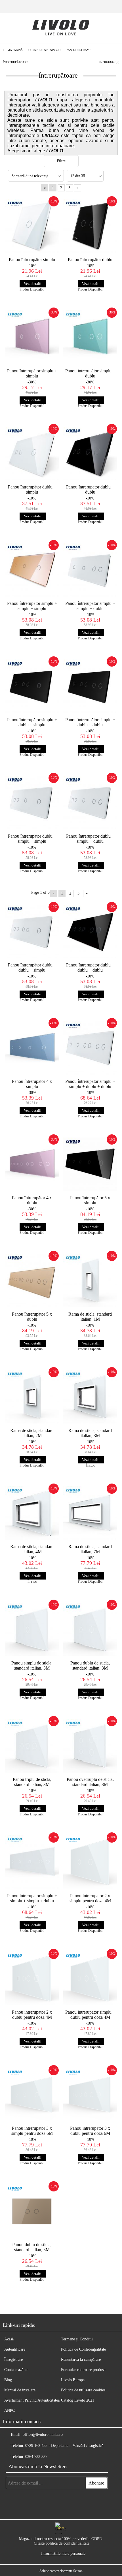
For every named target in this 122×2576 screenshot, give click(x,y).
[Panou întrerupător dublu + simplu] (32, 454)
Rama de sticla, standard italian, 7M (90, 1549)
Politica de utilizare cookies (83, 2390)
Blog (8, 2380)
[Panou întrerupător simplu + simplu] (32, 337)
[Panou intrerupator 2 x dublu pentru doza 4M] (32, 1979)
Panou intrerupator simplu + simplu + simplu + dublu (32, 1898)
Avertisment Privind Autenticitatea (32, 2400)
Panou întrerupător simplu (32, 260)
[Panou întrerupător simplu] (32, 226)
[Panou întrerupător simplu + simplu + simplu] (32, 570)
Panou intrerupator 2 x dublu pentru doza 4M (32, 2015)
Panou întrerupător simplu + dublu (90, 373)
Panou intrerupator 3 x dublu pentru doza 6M (90, 2131)
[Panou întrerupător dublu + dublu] (90, 454)
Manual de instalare (20, 2390)
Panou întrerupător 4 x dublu (32, 1200)
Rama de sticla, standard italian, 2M (32, 1433)
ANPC (10, 2410)
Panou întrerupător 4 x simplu (32, 1084)
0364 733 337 (36, 2457)
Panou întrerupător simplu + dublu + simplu (32, 722)
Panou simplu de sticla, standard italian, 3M (32, 1665)
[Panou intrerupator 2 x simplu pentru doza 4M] (90, 1862)
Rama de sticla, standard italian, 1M (90, 1317)
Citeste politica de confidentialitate (62, 2543)
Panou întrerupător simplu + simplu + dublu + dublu (90, 1084)
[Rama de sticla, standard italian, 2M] (32, 1397)
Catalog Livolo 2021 (78, 2400)
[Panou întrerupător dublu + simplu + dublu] (90, 803)
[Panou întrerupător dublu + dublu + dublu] (90, 932)
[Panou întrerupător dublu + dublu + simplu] (32, 932)
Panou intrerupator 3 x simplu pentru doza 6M (32, 2131)
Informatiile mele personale (63, 2553)
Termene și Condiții (77, 2339)
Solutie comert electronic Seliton (61, 2571)
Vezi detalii (33, 284)
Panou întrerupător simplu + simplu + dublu (90, 606)
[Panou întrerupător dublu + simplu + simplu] (32, 803)
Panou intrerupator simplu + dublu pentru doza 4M (90, 2015)
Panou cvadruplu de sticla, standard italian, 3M (90, 1782)
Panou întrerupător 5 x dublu (32, 1317)
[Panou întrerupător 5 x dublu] (32, 1280)
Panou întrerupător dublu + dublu (90, 489)
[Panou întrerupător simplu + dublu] (90, 337)
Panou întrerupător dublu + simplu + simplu (32, 839)
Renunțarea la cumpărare (81, 2360)
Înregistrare (13, 2360)
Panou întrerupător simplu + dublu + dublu (90, 722)
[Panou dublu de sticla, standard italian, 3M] (90, 1629)
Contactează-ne (16, 2370)
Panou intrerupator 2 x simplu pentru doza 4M (90, 1898)
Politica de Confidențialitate (83, 2349)
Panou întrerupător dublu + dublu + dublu (90, 967)
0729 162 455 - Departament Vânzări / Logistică (64, 2446)
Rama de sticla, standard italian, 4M (32, 1549)
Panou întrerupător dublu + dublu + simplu (32, 967)
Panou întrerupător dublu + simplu (32, 489)
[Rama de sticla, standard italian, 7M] (90, 1513)
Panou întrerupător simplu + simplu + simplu (32, 606)
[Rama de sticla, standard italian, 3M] (90, 1397)
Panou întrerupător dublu (90, 260)
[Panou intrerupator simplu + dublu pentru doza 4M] (90, 1979)
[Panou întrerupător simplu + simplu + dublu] (90, 570)
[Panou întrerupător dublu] (90, 226)
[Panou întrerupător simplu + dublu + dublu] (90, 686)
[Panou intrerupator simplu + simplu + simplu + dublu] (32, 1862)
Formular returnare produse (83, 2370)
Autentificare (15, 2349)
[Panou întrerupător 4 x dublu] (32, 1164)
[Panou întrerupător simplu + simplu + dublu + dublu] (90, 1048)
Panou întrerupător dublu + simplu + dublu (90, 839)
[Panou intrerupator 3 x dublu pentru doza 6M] (90, 2095)
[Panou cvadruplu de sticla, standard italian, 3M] (90, 1746)
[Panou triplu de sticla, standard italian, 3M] (32, 1746)
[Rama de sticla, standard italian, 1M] (90, 1280)
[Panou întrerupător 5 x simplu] (90, 1164)
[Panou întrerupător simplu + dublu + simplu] (32, 686)
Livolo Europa (73, 2380)
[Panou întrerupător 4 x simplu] (32, 1048)
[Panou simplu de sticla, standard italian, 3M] (32, 1629)
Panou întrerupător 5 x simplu (90, 1200)
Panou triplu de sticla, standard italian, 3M (32, 1782)
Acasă (9, 2339)
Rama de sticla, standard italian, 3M (90, 1433)
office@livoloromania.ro (43, 2435)
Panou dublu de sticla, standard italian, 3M (90, 1665)
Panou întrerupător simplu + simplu (32, 373)
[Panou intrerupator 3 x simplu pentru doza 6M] (32, 2095)
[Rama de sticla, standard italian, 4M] (32, 1513)
